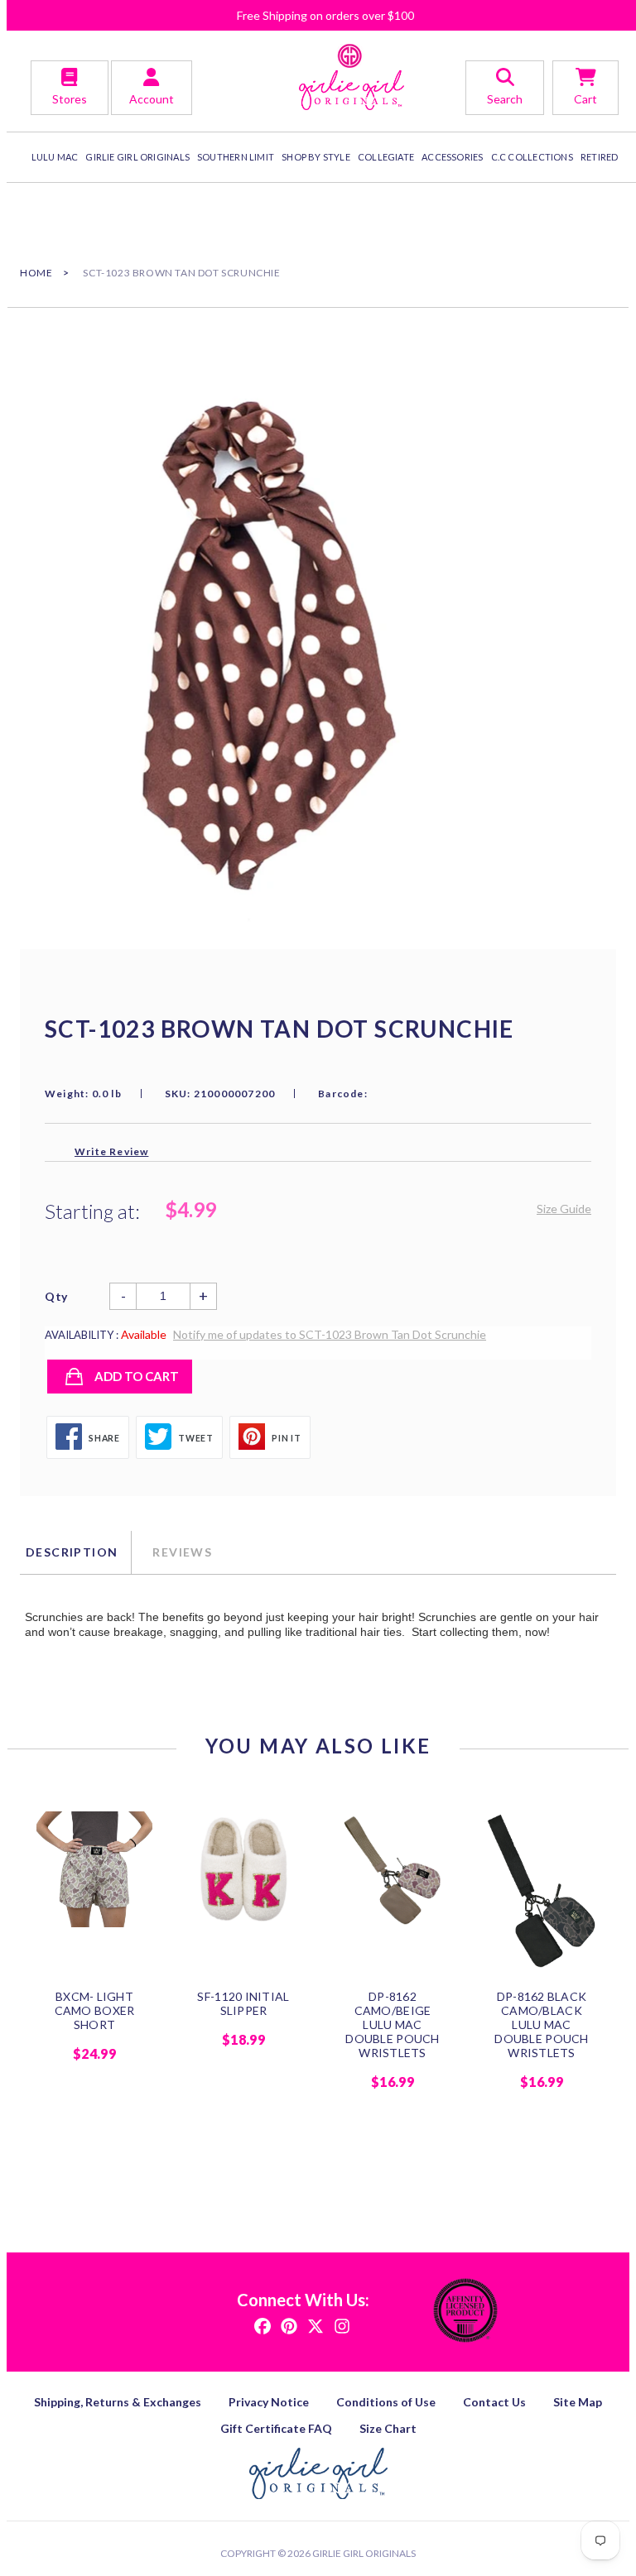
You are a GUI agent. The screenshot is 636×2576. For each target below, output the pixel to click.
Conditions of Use (386, 2402)
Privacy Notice (269, 2402)
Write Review (111, 1151)
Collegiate (386, 157)
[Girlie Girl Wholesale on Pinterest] (289, 2325)
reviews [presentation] (182, 1552)
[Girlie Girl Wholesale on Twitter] (316, 2325)
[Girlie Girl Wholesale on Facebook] (263, 2325)
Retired (600, 157)
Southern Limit (236, 157)
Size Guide (564, 1209)
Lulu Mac (55, 157)
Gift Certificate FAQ (276, 2428)
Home (36, 273)
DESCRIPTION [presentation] (72, 1552)
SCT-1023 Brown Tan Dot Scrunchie (181, 273)
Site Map (578, 2402)
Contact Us (494, 2402)
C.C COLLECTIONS (532, 157)
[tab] (75, 1552)
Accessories (452, 157)
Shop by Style (316, 157)
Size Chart (388, 2428)
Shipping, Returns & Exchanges (118, 2402)
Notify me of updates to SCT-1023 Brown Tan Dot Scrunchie (330, 1334)
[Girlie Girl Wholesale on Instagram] (342, 2325)
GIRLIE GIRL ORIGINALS (137, 157)
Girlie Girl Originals (364, 2553)
